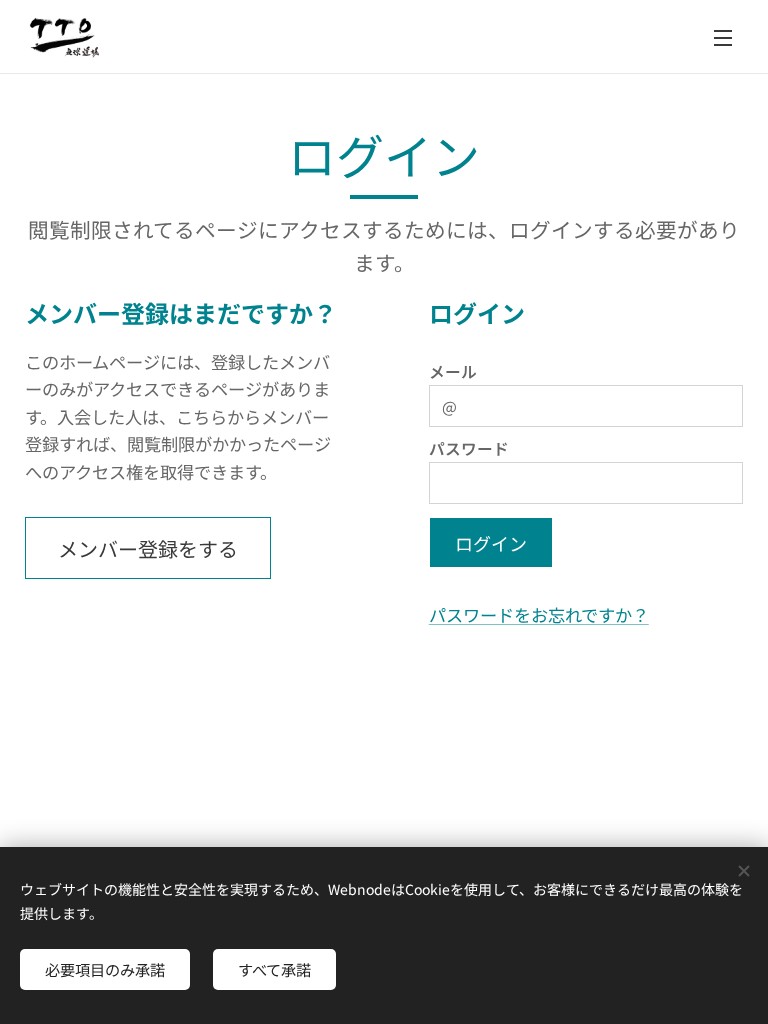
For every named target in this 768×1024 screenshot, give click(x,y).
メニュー (723, 37)
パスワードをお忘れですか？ (539, 614)
